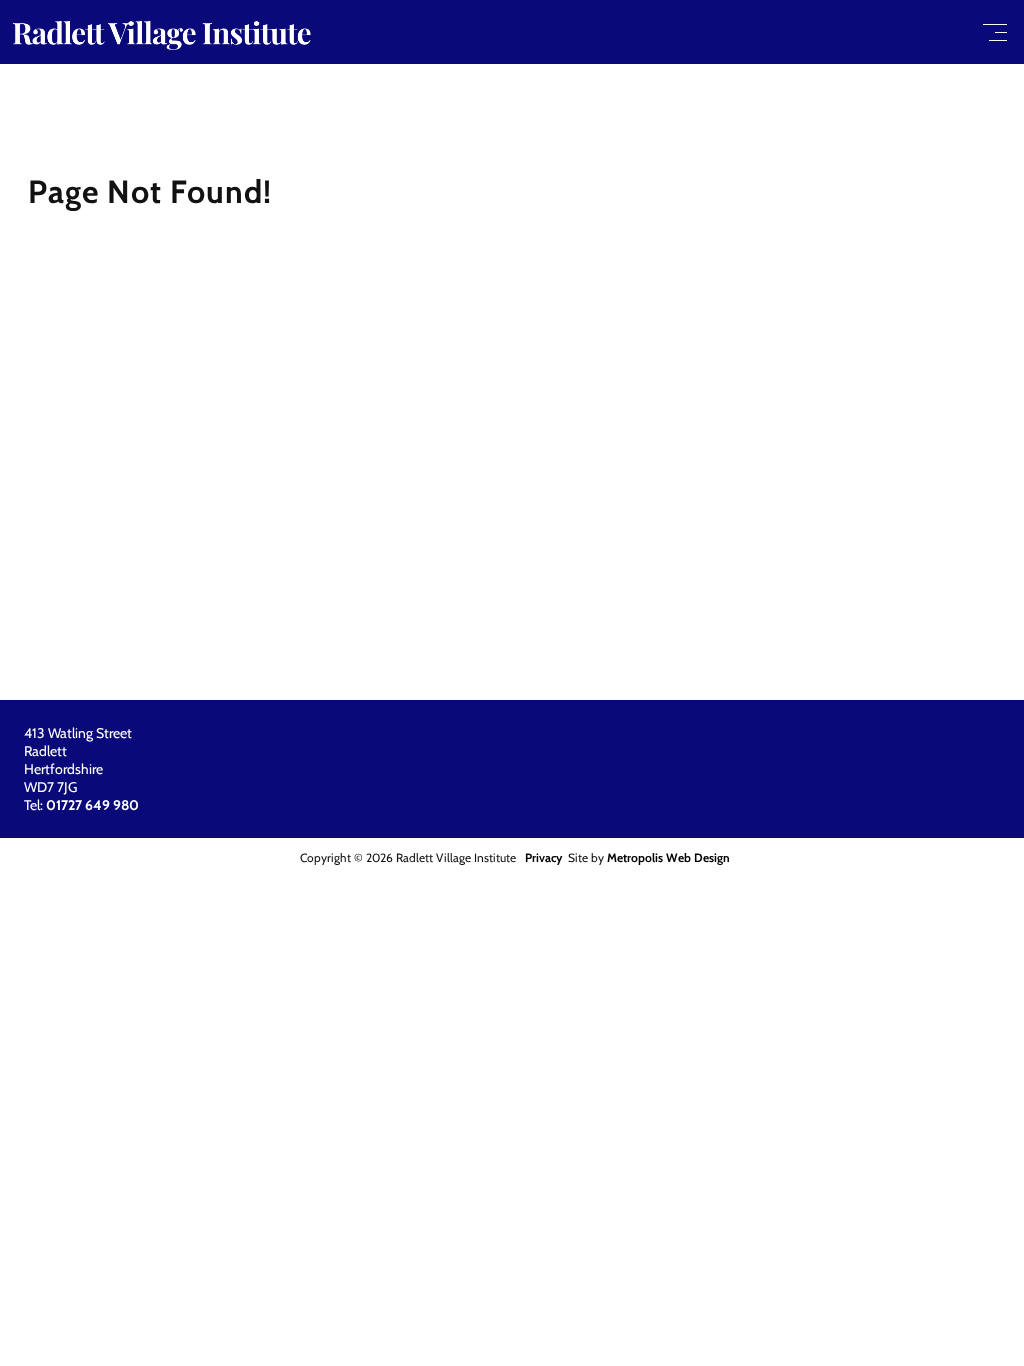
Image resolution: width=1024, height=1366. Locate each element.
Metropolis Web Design (668, 857)
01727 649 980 (92, 805)
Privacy (543, 857)
